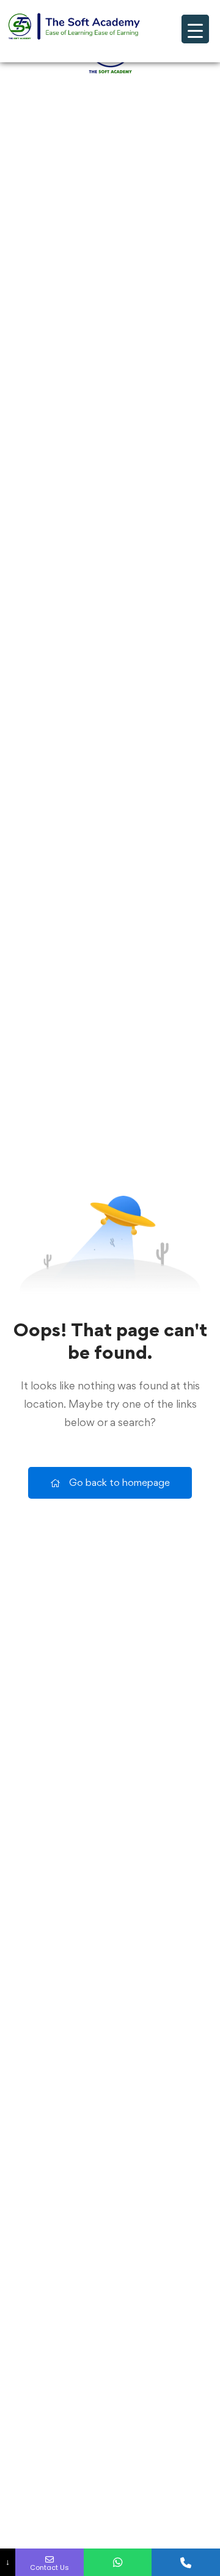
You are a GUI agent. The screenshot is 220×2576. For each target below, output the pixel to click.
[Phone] (186, 2562)
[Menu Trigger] (195, 29)
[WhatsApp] (118, 2562)
